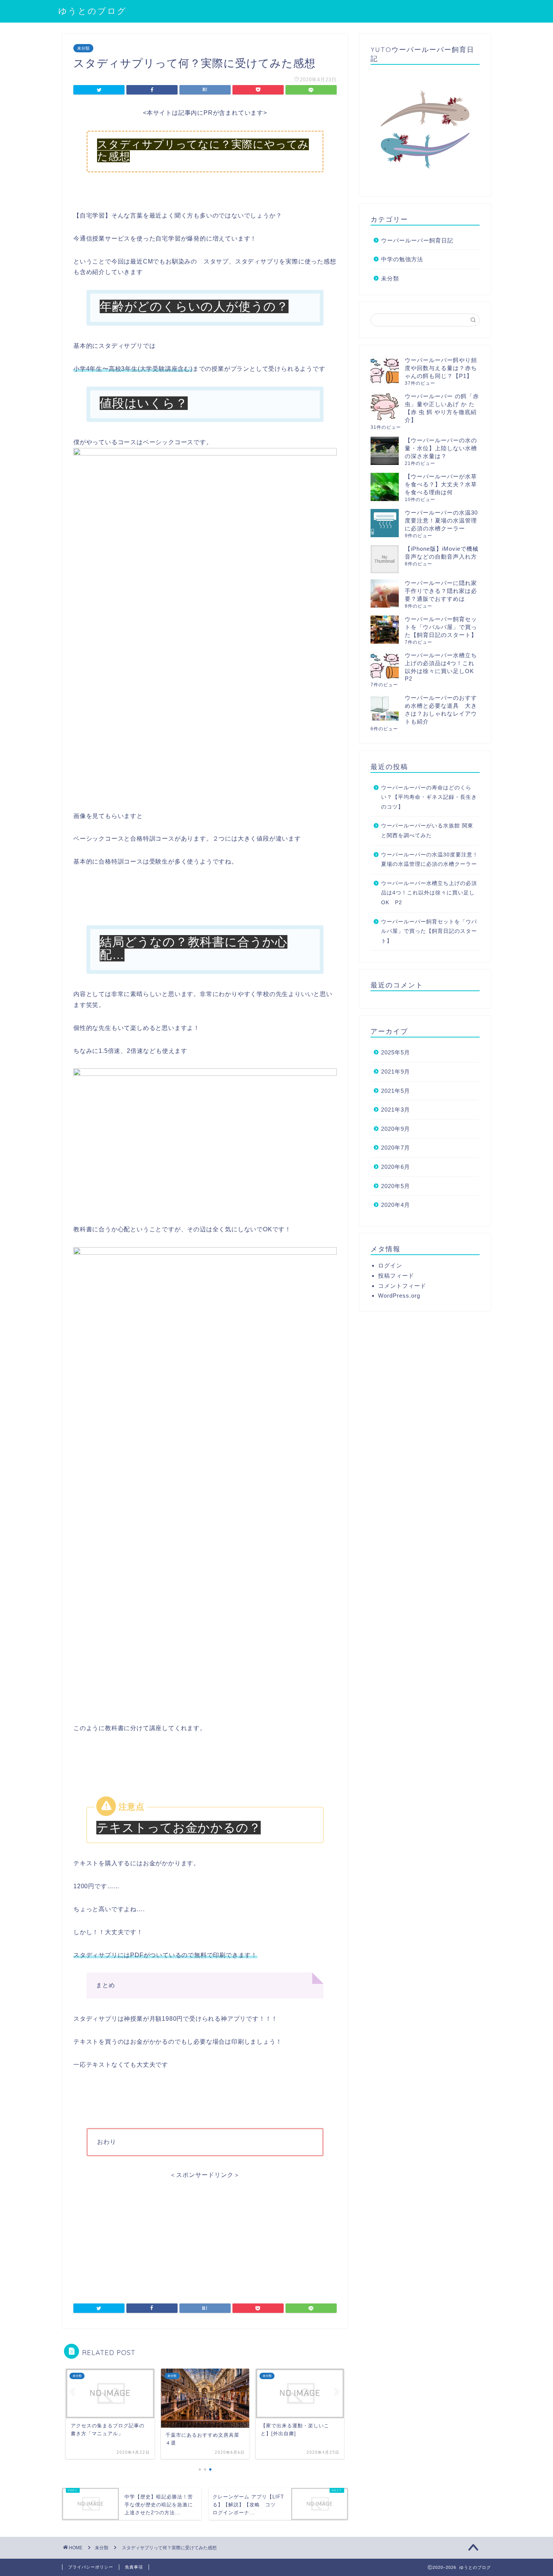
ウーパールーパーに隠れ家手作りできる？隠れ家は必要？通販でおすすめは (441, 591)
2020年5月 (396, 1186)
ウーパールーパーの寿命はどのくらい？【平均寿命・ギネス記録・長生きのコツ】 (429, 797)
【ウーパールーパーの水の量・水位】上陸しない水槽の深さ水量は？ (441, 448)
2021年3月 (396, 1110)
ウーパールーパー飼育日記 (417, 240)
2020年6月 (396, 1167)
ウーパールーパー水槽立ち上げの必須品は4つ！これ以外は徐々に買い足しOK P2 (429, 893)
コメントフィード (402, 1286)
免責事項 (134, 2567)
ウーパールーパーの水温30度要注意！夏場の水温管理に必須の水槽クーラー (441, 520)
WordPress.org (399, 1296)
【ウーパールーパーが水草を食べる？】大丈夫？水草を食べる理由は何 (441, 484)
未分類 (83, 48)
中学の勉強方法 (402, 259)
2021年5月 (396, 1091)
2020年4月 (396, 1205)
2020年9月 (396, 1129)
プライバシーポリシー (91, 2567)
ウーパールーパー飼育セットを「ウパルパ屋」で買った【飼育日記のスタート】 (441, 627)
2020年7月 (396, 1148)
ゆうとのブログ (93, 11)
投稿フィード (396, 1276)
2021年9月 (396, 1072)
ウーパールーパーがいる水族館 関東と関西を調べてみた (427, 831)
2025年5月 (396, 1052)
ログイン (390, 1265)
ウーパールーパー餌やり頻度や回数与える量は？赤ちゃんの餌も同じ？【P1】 (441, 368)
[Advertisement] (205, 2232)
